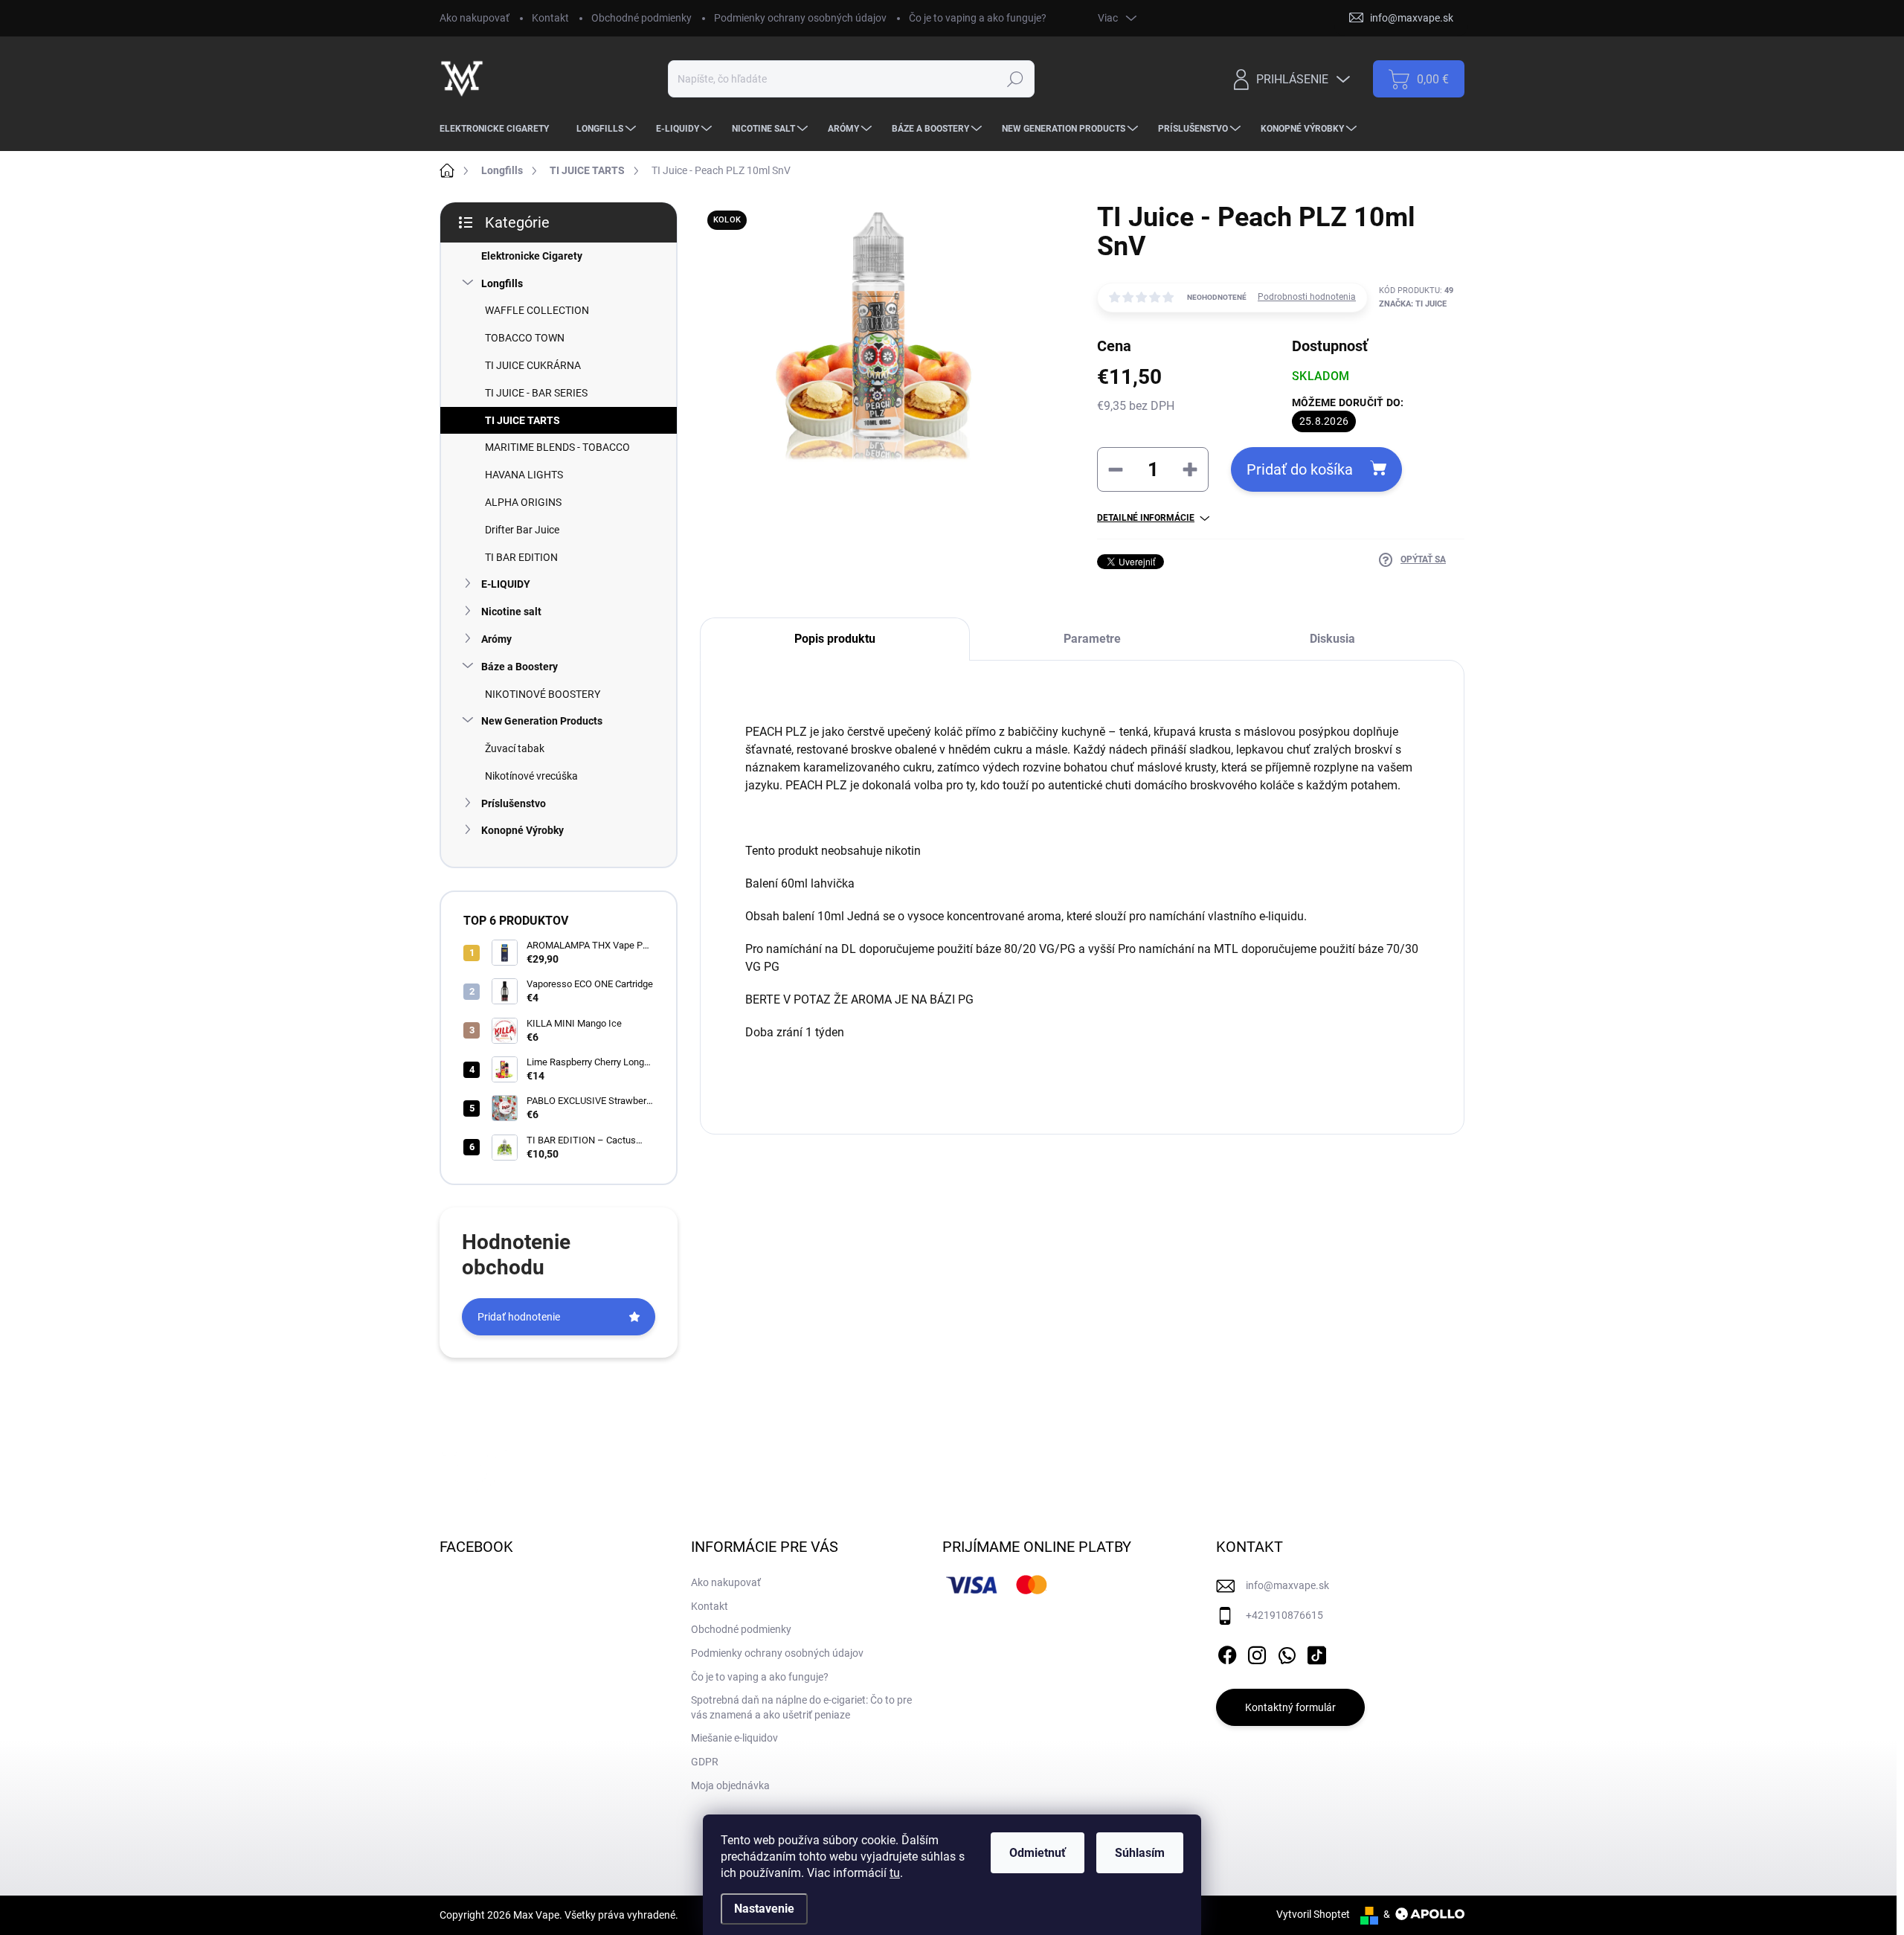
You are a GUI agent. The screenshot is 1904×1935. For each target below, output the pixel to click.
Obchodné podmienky (641, 18)
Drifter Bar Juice (522, 530)
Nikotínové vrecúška (531, 776)
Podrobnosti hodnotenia (1307, 297)
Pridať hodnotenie (519, 1317)
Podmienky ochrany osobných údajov (800, 18)
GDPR (705, 1762)
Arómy (496, 639)
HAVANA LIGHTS (524, 475)
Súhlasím (1140, 1853)
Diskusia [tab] (1332, 639)
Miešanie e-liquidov (734, 1738)
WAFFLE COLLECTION (537, 310)
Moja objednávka (730, 1785)
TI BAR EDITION (521, 557)
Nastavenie (764, 1909)
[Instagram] (1257, 1652)
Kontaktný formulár (1290, 1707)
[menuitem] (500, 129)
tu (895, 1873)
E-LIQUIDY (506, 584)
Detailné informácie (1146, 518)
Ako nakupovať (475, 18)
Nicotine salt (511, 612)
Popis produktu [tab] (835, 639)
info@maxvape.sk (1287, 1585)
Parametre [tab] (1092, 639)
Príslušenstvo (514, 803)
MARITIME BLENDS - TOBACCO (557, 447)
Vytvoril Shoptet (1313, 1914)
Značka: (1413, 304)
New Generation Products (542, 721)
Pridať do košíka (1300, 469)
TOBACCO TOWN (525, 338)
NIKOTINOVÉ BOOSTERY (543, 694)
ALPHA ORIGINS (523, 502)
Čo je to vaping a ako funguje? (978, 18)
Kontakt (550, 18)
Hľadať (1015, 79)
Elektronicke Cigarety (532, 256)
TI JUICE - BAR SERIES (536, 393)
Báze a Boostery (520, 667)
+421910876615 (1284, 1615)
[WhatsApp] (1287, 1652)
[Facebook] (1227, 1652)
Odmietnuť (1038, 1853)
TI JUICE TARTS (522, 420)
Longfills (502, 283)
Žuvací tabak (515, 748)
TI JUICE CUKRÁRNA (533, 365)
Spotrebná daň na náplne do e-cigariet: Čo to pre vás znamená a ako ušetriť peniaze (801, 1707)
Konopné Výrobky (522, 830)
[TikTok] (1316, 1652)
